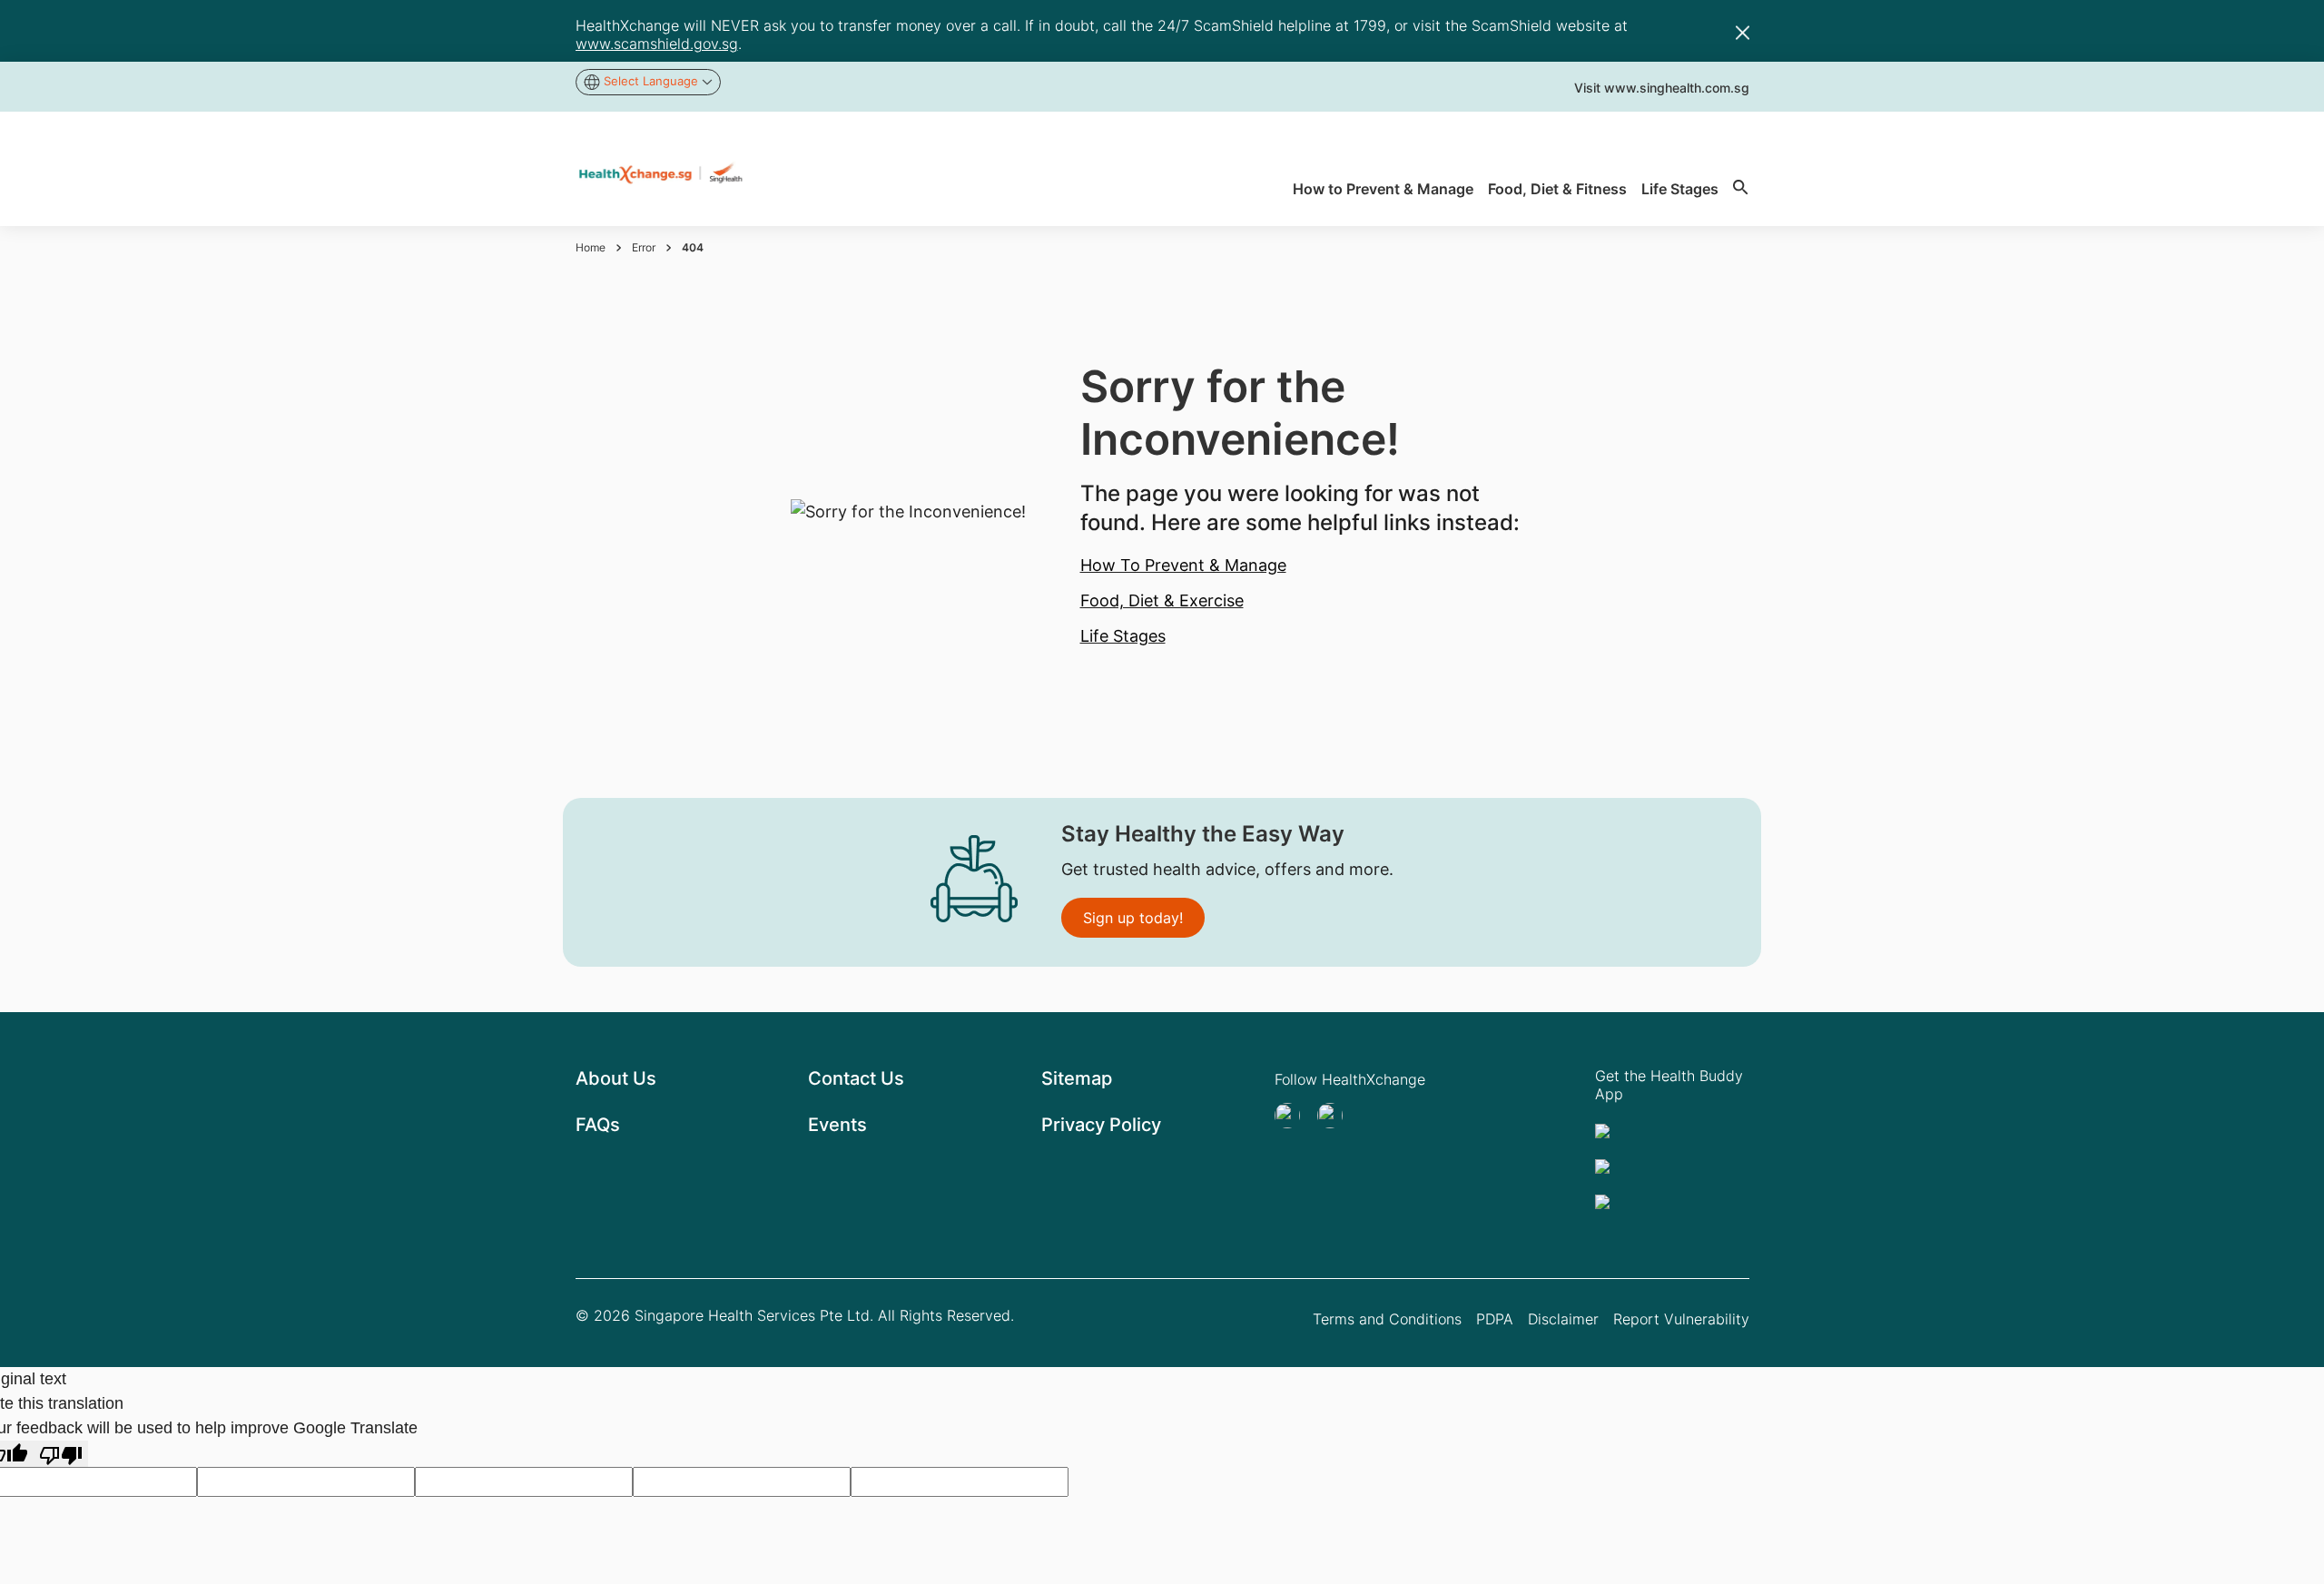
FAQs (598, 1125)
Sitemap (1077, 1078)
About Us (616, 1078)
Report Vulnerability (1681, 1319)
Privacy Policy (1101, 1125)
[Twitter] (1293, 1116)
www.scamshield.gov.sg (657, 44)
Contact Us (856, 1078)
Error (644, 247)
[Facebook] (1335, 1116)
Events (837, 1125)
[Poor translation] (61, 1454)
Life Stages (1123, 636)
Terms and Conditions (1387, 1319)
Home (591, 247)
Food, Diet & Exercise (1162, 600)
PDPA (1495, 1319)
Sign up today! (1133, 918)
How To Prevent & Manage (1183, 565)
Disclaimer (1563, 1319)
